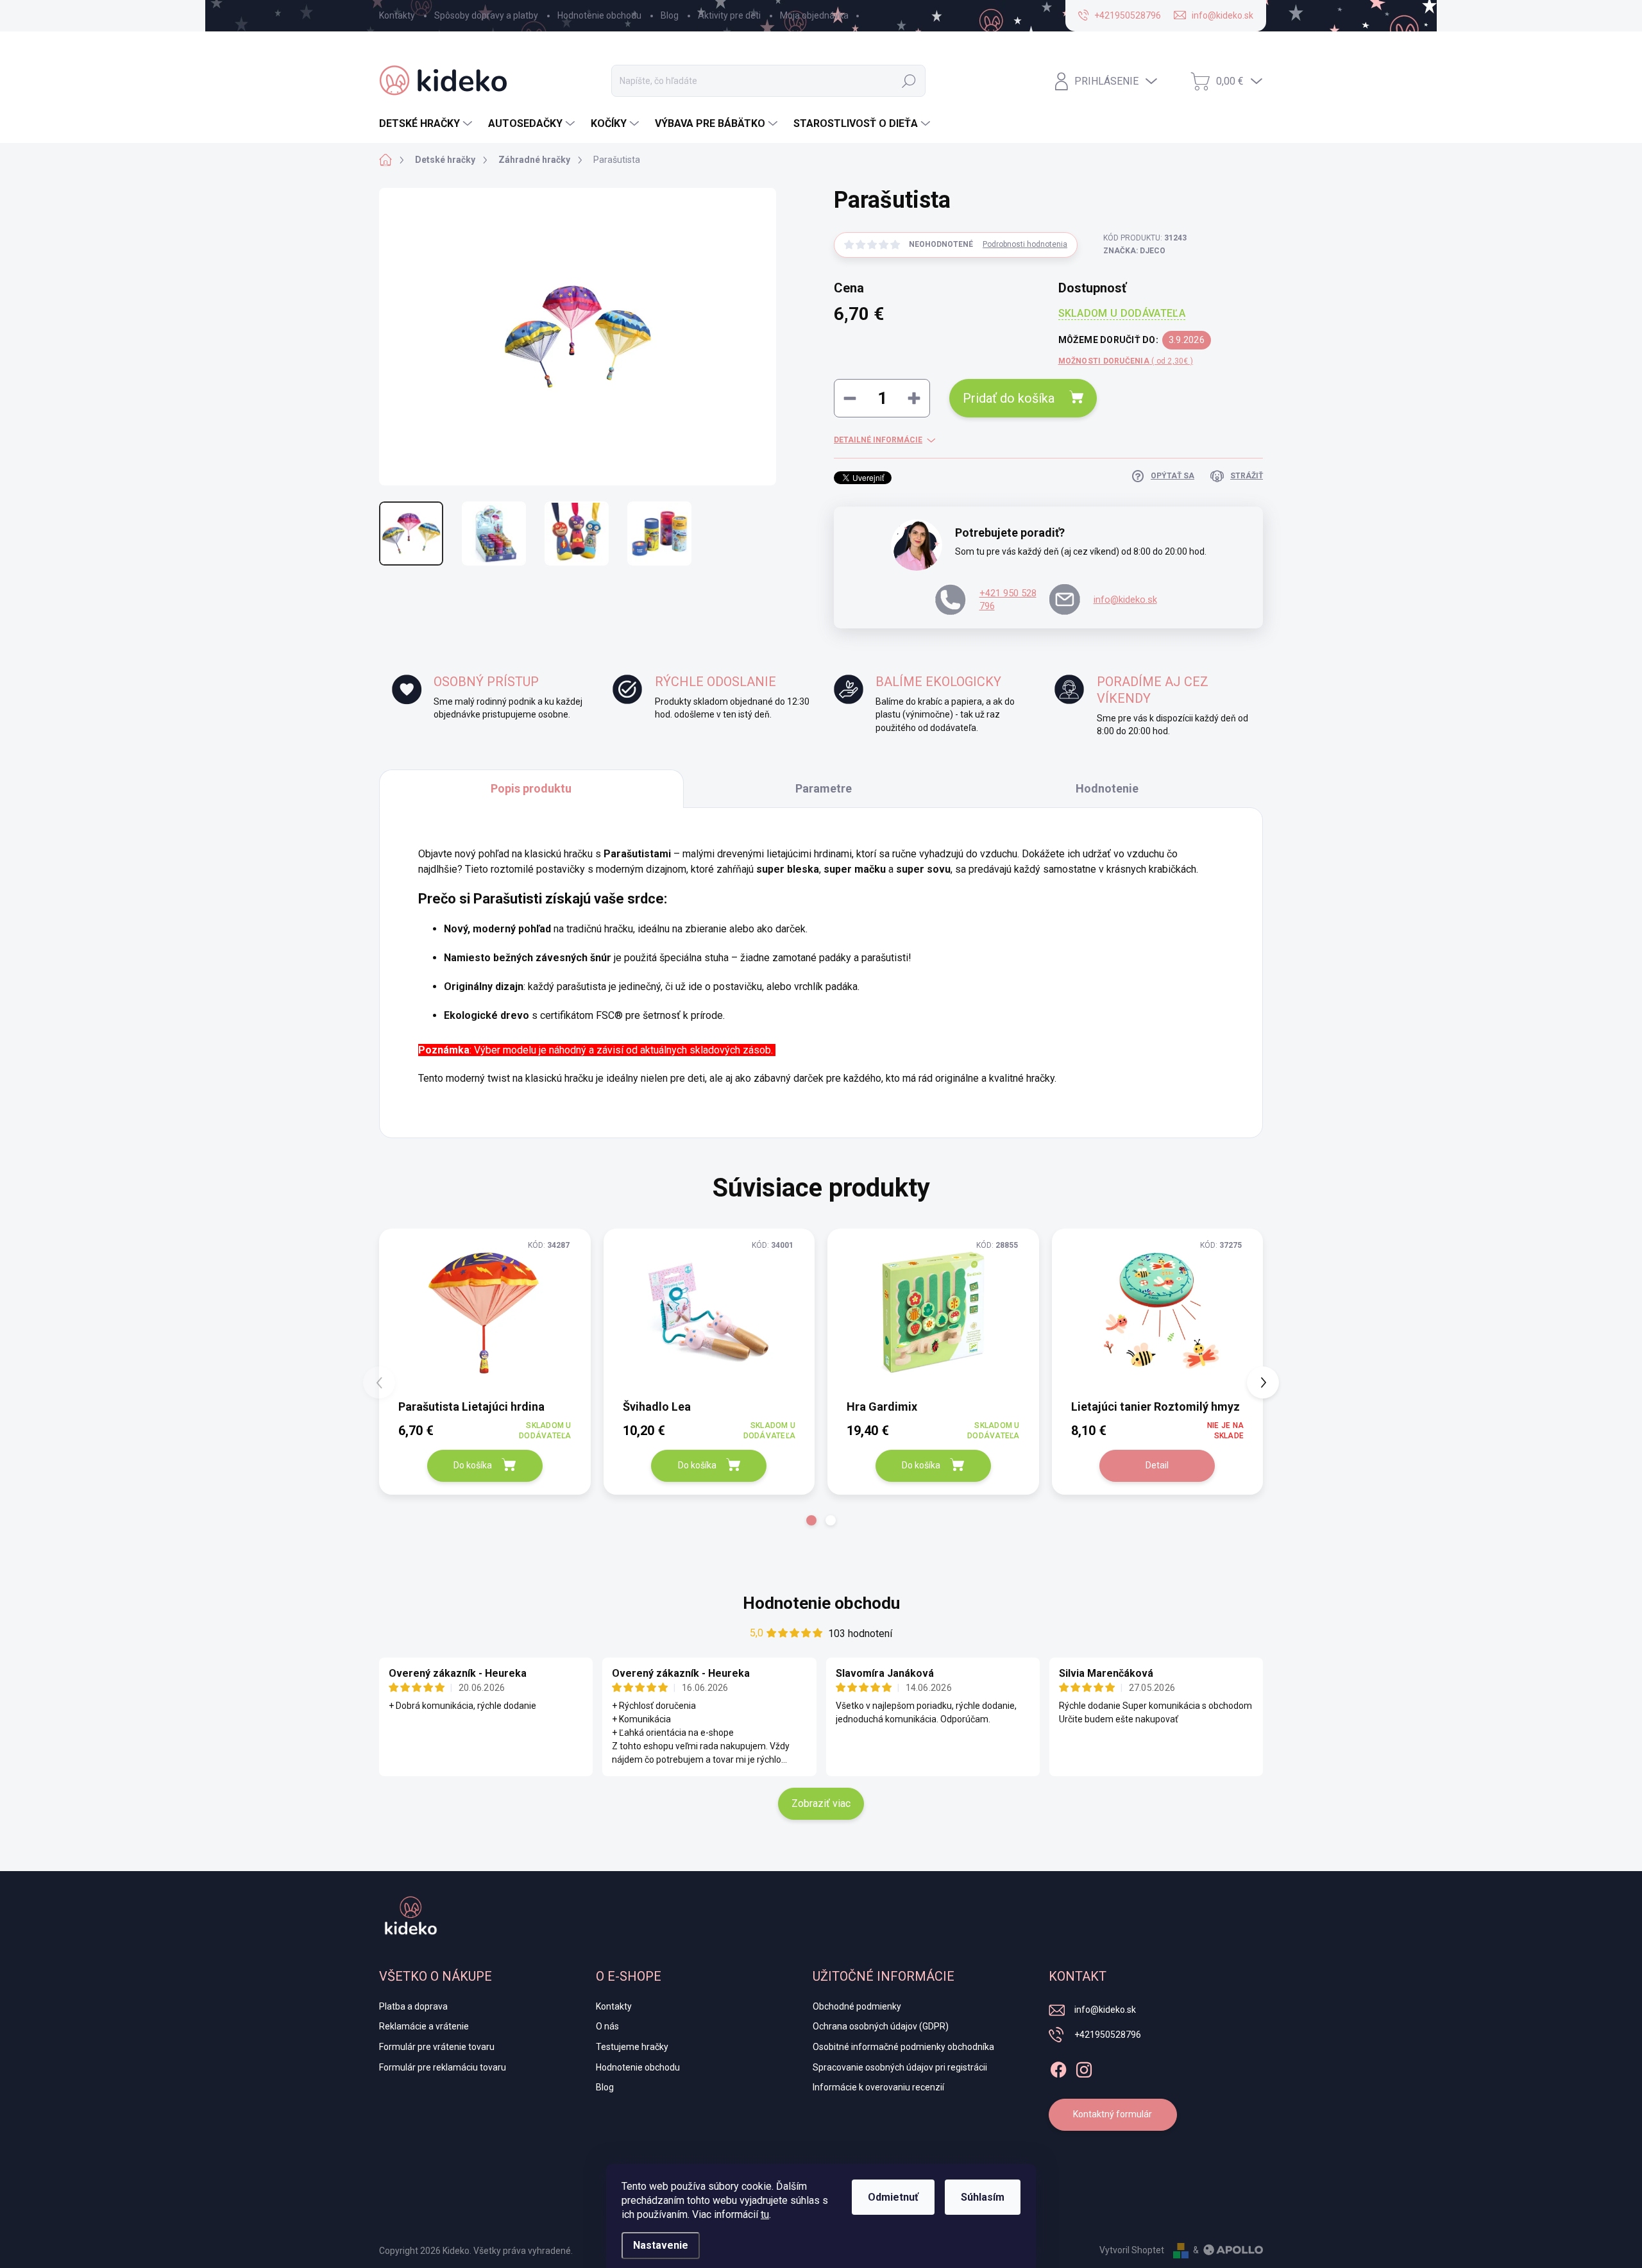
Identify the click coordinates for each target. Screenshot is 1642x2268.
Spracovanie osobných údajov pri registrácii (900, 2067)
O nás (607, 2026)
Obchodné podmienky (857, 2006)
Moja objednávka (814, 15)
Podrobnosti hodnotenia (1025, 244)
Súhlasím (983, 2197)
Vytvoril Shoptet (1132, 2250)
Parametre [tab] (824, 788)
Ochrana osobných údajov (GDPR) (881, 2026)
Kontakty (397, 15)
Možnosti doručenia (1126, 361)
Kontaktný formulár (1113, 2114)
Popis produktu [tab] (531, 788)
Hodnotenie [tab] (1107, 788)
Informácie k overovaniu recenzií (878, 2087)
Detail (1157, 1465)
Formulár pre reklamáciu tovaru (443, 2067)
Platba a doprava (413, 2006)
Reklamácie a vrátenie (424, 2026)
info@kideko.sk (1125, 600)
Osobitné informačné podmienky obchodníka (903, 2047)
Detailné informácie (878, 440)
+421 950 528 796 (1008, 600)
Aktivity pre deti (729, 15)
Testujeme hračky (632, 2047)
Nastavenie (661, 2245)
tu (765, 2214)
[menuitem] (427, 124)
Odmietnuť (893, 2197)
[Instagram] (1084, 2067)
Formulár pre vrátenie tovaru (437, 2047)
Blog (670, 15)
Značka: (1134, 251)
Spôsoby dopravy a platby (486, 15)
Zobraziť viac (821, 1803)
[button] (811, 1520)
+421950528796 (1108, 2035)
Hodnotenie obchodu (599, 15)
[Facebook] (1058, 2067)
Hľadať (909, 81)
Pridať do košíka (1009, 398)
